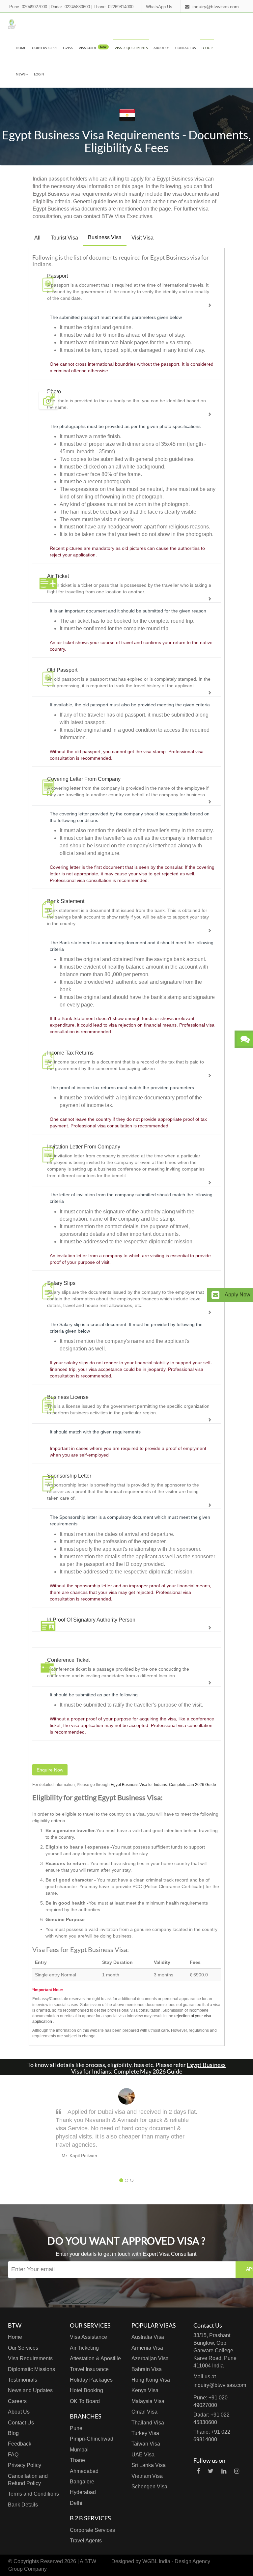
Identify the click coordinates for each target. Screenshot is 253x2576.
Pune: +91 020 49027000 (211, 2401)
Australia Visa (148, 2337)
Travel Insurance (89, 2369)
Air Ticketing (84, 2348)
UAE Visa (143, 2455)
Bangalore (82, 2482)
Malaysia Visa (148, 2401)
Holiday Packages (91, 2380)
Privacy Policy (25, 2465)
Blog (206, 48)
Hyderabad (83, 2492)
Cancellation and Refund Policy (28, 2480)
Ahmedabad (84, 2471)
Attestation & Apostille (95, 2358)
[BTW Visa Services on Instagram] (237, 2471)
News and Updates (30, 2390)
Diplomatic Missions (31, 2369)
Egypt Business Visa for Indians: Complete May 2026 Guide (149, 2068)
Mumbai (79, 2450)
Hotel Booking (86, 2390)
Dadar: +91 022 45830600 (211, 2419)
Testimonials (23, 2380)
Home (21, 48)
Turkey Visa (145, 2433)
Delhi (76, 2503)
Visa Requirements (131, 48)
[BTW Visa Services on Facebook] (198, 2471)
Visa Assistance (88, 2337)
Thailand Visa (148, 2423)
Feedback (20, 2444)
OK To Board (85, 2401)
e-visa (68, 48)
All (37, 238)
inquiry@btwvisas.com (216, 7)
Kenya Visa (145, 2390)
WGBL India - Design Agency (176, 2561)
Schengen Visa (149, 2487)
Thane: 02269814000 (113, 7)
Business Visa (105, 237)
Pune (76, 2428)
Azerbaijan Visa (150, 2358)
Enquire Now (50, 1770)
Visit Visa (142, 238)
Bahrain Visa (147, 2369)
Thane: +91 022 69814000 (212, 2436)
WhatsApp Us (159, 7)
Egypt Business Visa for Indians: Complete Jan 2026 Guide (163, 1785)
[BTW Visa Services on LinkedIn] (224, 2471)
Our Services (43, 48)
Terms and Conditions (33, 2494)
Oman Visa (144, 2412)
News (21, 74)
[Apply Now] (215, 1295)
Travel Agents (86, 2541)
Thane (77, 2460)
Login (39, 74)
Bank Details (23, 2505)
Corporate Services (92, 2530)
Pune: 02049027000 (28, 7)
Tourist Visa (64, 238)
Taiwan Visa (146, 2444)
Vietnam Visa (147, 2476)
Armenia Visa (147, 2348)
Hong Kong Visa (151, 2380)
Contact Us (185, 48)
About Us (161, 48)
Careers (17, 2401)
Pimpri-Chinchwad (92, 2439)
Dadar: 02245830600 (70, 7)
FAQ (13, 2455)
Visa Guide (93, 47)
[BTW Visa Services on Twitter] (211, 2471)
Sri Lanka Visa (149, 2465)
